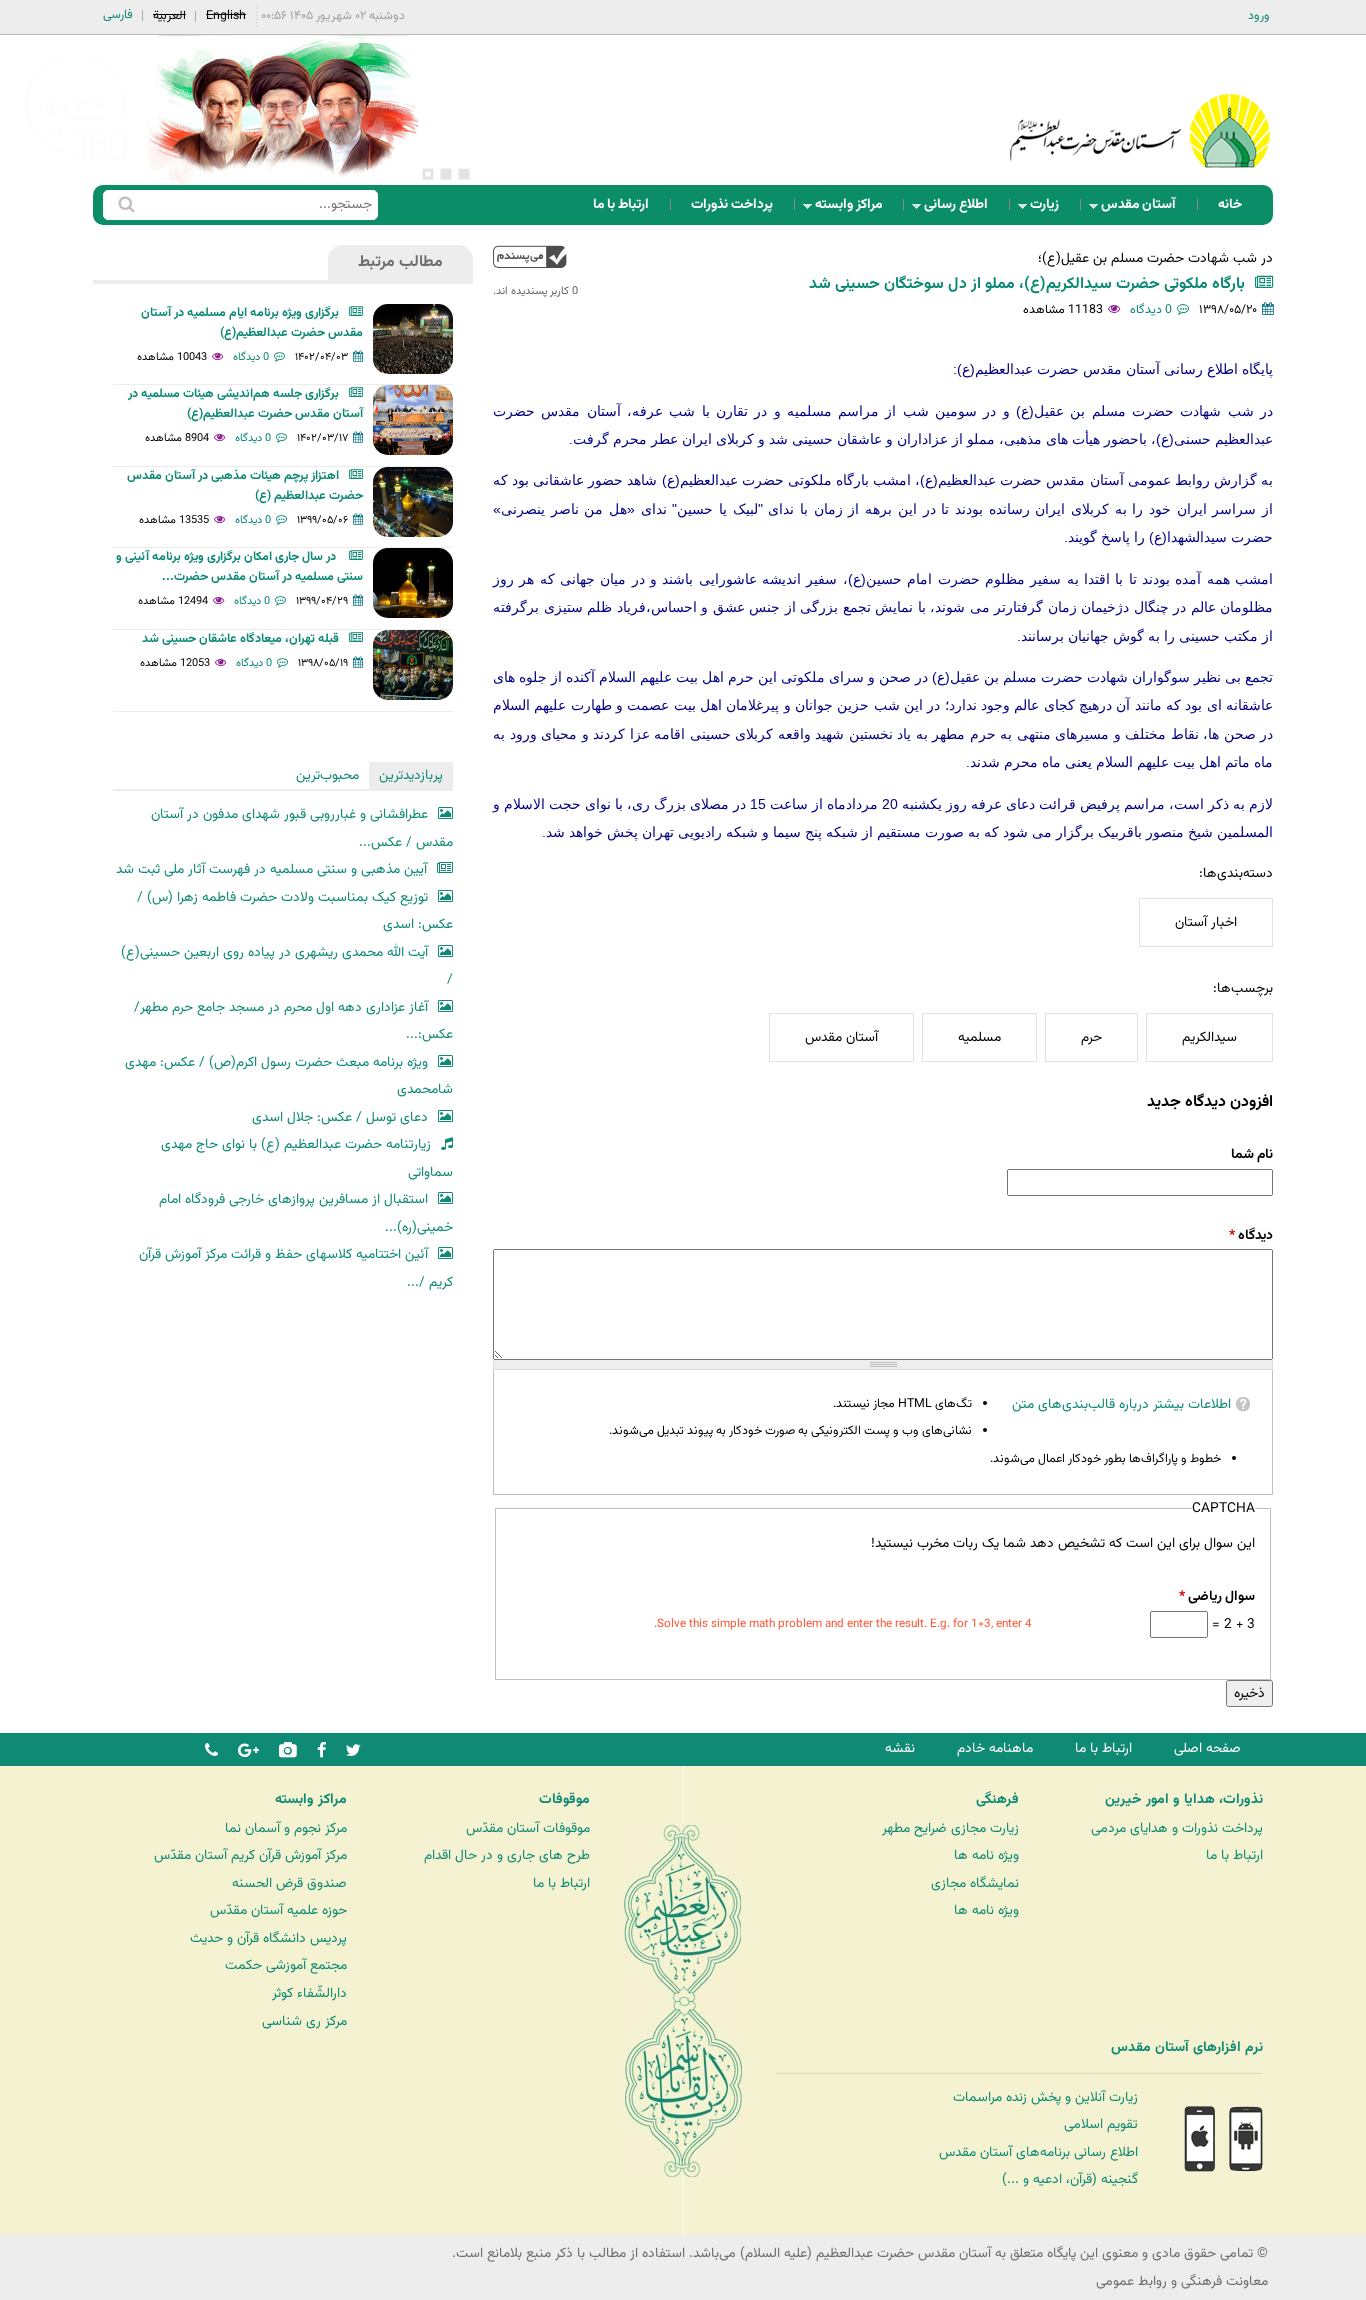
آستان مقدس (1144, 209)
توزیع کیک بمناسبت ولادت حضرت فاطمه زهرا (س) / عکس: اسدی (295, 911)
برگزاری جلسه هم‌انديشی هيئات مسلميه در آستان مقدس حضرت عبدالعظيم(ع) (245, 404)
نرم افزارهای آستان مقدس (1187, 2048)
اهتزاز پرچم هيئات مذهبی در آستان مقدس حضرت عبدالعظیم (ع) (245, 486)
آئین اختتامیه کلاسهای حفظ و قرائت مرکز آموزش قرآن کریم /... (296, 1268)
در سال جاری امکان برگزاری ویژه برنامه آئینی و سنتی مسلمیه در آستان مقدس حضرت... (239, 567)
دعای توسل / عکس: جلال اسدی (340, 1117)
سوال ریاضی (1216, 1596)
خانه (1230, 204)
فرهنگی (997, 1800)
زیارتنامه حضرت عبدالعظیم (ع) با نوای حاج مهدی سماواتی (307, 1158)
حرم (1091, 1037)
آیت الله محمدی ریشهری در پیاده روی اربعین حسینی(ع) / (287, 966)
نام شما (1252, 1154)
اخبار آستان (1206, 922)
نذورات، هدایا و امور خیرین (1184, 1800)
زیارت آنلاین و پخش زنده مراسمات (1045, 2097)
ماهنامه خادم (995, 1748)
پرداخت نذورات (732, 204)
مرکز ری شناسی (304, 2021)
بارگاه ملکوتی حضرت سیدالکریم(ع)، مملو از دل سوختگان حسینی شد (1027, 284)
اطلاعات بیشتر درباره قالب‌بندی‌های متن (1121, 1404)
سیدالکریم (1209, 1037)
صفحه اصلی (1207, 1748)
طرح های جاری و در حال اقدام (507, 1855)
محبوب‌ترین (327, 775)
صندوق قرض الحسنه (289, 1883)
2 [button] (446, 174)
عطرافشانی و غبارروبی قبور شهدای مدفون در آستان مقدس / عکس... (302, 828)
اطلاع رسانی (962, 209)
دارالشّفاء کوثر (309, 1993)
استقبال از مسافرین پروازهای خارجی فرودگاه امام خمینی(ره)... (306, 1213)
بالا (530, 256)
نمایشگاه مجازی (975, 1883)
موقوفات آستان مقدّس (528, 1828)
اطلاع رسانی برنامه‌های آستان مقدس (1038, 2152)
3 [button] (428, 174)
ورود (1259, 16)
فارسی (118, 15)
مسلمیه (979, 1037)
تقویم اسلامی (1101, 2124)
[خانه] (1140, 104)
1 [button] (464, 174)
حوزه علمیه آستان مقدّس (278, 1910)
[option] (283, 110)
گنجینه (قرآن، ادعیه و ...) (1070, 2179)
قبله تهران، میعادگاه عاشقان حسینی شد (240, 639)
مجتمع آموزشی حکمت (286, 1965)
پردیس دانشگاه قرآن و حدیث (268, 1938)
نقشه (900, 1748)
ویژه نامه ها (986, 1855)
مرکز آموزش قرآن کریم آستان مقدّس (250, 1855)
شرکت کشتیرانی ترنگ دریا (69, 2088)
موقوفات (564, 1800)
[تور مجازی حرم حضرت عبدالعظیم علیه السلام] (80, 163)
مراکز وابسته (854, 209)
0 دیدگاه (1151, 310)
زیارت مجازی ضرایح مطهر (950, 1828)
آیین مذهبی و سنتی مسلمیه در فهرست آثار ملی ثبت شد (271, 869)
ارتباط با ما (621, 204)
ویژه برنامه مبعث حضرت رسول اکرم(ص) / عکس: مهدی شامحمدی (289, 1076)
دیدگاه (1251, 1235)
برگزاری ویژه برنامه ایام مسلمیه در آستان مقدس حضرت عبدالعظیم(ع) (252, 323)
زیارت (1050, 209)
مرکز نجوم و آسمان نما (286, 1828)
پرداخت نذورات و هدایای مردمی (1177, 1828)
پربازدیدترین (411, 775)
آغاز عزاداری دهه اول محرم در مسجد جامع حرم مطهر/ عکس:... (293, 1021)
